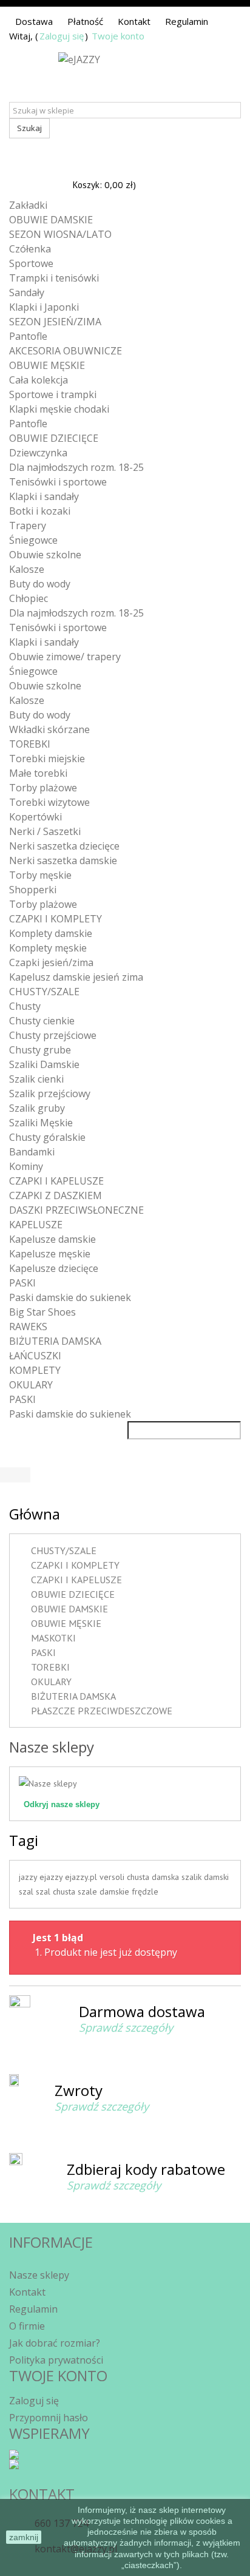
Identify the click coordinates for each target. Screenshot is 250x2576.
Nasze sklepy (52, 1747)
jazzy (29, 1877)
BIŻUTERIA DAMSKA (55, 1341)
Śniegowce (33, 540)
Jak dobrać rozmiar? (55, 2343)
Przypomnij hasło (49, 2418)
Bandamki (32, 1152)
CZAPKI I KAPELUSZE (56, 1181)
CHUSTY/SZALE (44, 992)
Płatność (85, 21)
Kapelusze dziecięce (54, 1268)
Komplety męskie (48, 948)
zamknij (24, 2537)
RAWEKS (28, 1327)
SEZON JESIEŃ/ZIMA (55, 322)
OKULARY (31, 1385)
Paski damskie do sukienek (70, 1297)
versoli (113, 1877)
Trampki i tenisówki (54, 278)
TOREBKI (30, 744)
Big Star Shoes (42, 1312)
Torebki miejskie (47, 759)
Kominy (26, 1166)
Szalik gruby (37, 1108)
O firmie (27, 2326)
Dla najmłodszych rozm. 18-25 (76, 467)
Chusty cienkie (42, 1021)
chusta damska (154, 1877)
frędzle (145, 1891)
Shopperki (33, 890)
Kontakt (134, 21)
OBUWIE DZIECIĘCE (54, 438)
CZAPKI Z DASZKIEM (56, 1195)
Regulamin (187, 21)
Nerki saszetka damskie (63, 860)
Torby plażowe (43, 788)
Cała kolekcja (39, 380)
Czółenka (30, 249)
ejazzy (52, 1877)
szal (27, 1891)
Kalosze (27, 569)
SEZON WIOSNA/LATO (60, 234)
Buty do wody (40, 584)
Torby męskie (40, 875)
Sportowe (31, 263)
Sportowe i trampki (53, 394)
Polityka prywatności (56, 2360)
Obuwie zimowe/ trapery (65, 657)
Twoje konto (118, 36)
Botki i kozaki (40, 511)
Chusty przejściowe (53, 1035)
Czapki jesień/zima (51, 962)
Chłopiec (29, 598)
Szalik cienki (36, 1079)
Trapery (28, 526)
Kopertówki (35, 817)
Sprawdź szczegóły (126, 2027)
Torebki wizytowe (49, 802)
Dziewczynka (38, 453)
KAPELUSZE (36, 1225)
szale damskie (105, 1891)
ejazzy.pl (82, 1877)
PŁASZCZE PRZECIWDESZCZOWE (102, 1711)
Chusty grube (40, 1050)
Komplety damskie (51, 933)
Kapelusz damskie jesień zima (76, 977)
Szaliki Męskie (41, 1123)
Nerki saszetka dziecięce (64, 846)
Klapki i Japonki (44, 307)
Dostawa (34, 21)
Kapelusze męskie (50, 1254)
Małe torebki (38, 773)
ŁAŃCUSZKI (35, 1356)
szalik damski (205, 1877)
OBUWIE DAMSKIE (51, 220)
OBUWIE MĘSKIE (47, 365)
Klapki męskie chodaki (59, 409)
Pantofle (28, 336)
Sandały (27, 292)
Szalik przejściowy (50, 1094)
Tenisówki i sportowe (58, 482)
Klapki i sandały (44, 496)
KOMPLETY (35, 1370)
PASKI (22, 1283)
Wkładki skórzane (49, 729)
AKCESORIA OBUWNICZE (66, 351)
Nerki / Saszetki (45, 831)
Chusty (25, 1006)
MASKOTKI (53, 1638)
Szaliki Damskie (44, 1064)
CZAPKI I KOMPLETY (56, 919)
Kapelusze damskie (52, 1239)
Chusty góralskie (47, 1137)
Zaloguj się (62, 36)
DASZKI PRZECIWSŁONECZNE (76, 1210)
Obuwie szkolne (45, 555)
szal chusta (57, 1891)
